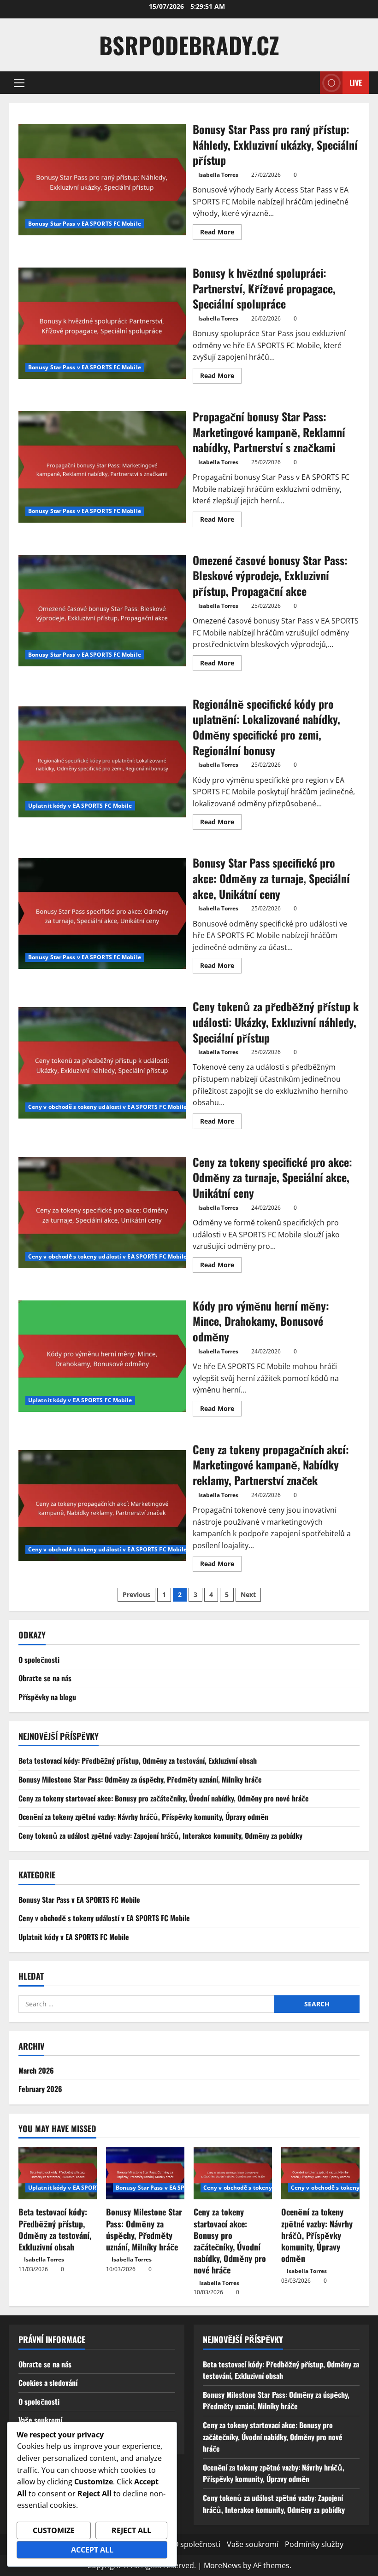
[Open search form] (310, 83)
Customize (54, 2530)
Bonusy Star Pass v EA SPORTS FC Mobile (85, 224)
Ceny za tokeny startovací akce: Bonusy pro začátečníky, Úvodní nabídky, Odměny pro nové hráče (164, 1798)
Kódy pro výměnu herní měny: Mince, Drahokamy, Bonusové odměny (102, 1356)
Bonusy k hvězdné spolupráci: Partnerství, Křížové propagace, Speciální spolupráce (102, 323)
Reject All (131, 2530)
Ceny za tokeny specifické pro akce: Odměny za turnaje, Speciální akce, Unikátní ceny (102, 1212)
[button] (19, 83)
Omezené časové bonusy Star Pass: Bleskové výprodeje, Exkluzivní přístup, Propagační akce (102, 611)
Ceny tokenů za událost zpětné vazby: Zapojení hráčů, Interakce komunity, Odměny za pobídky (160, 1836)
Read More (221, 233)
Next (248, 1594)
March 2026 (36, 2070)
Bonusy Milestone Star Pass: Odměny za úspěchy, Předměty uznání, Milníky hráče (140, 1779)
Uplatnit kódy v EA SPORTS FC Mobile (80, 806)
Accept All (92, 2550)
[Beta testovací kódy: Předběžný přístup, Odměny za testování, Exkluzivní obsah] (58, 2173)
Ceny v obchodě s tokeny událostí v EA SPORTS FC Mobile (107, 1107)
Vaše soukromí (40, 2420)
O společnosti (39, 1660)
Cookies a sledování (48, 2383)
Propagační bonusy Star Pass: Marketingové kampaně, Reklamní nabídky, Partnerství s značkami (102, 467)
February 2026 (40, 2089)
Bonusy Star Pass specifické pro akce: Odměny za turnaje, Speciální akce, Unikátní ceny (102, 914)
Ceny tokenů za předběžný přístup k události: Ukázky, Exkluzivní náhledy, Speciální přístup (102, 1063)
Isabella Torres (218, 175)
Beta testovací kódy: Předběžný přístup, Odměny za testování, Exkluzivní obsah (138, 1760)
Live (356, 82)
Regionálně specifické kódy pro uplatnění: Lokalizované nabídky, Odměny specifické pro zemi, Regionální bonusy (102, 762)
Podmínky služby (314, 2544)
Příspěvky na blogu (47, 1697)
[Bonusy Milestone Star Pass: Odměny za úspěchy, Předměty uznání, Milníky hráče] (145, 2173)
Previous (136, 1594)
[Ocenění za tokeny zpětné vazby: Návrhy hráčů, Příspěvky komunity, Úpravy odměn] (320, 2173)
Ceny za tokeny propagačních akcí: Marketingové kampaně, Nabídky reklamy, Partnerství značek (102, 1506)
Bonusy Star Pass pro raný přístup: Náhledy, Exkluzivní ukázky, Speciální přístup (102, 180)
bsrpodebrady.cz (189, 45)
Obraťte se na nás (45, 1678)
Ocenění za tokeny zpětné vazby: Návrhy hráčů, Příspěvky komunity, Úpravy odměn (143, 1817)
